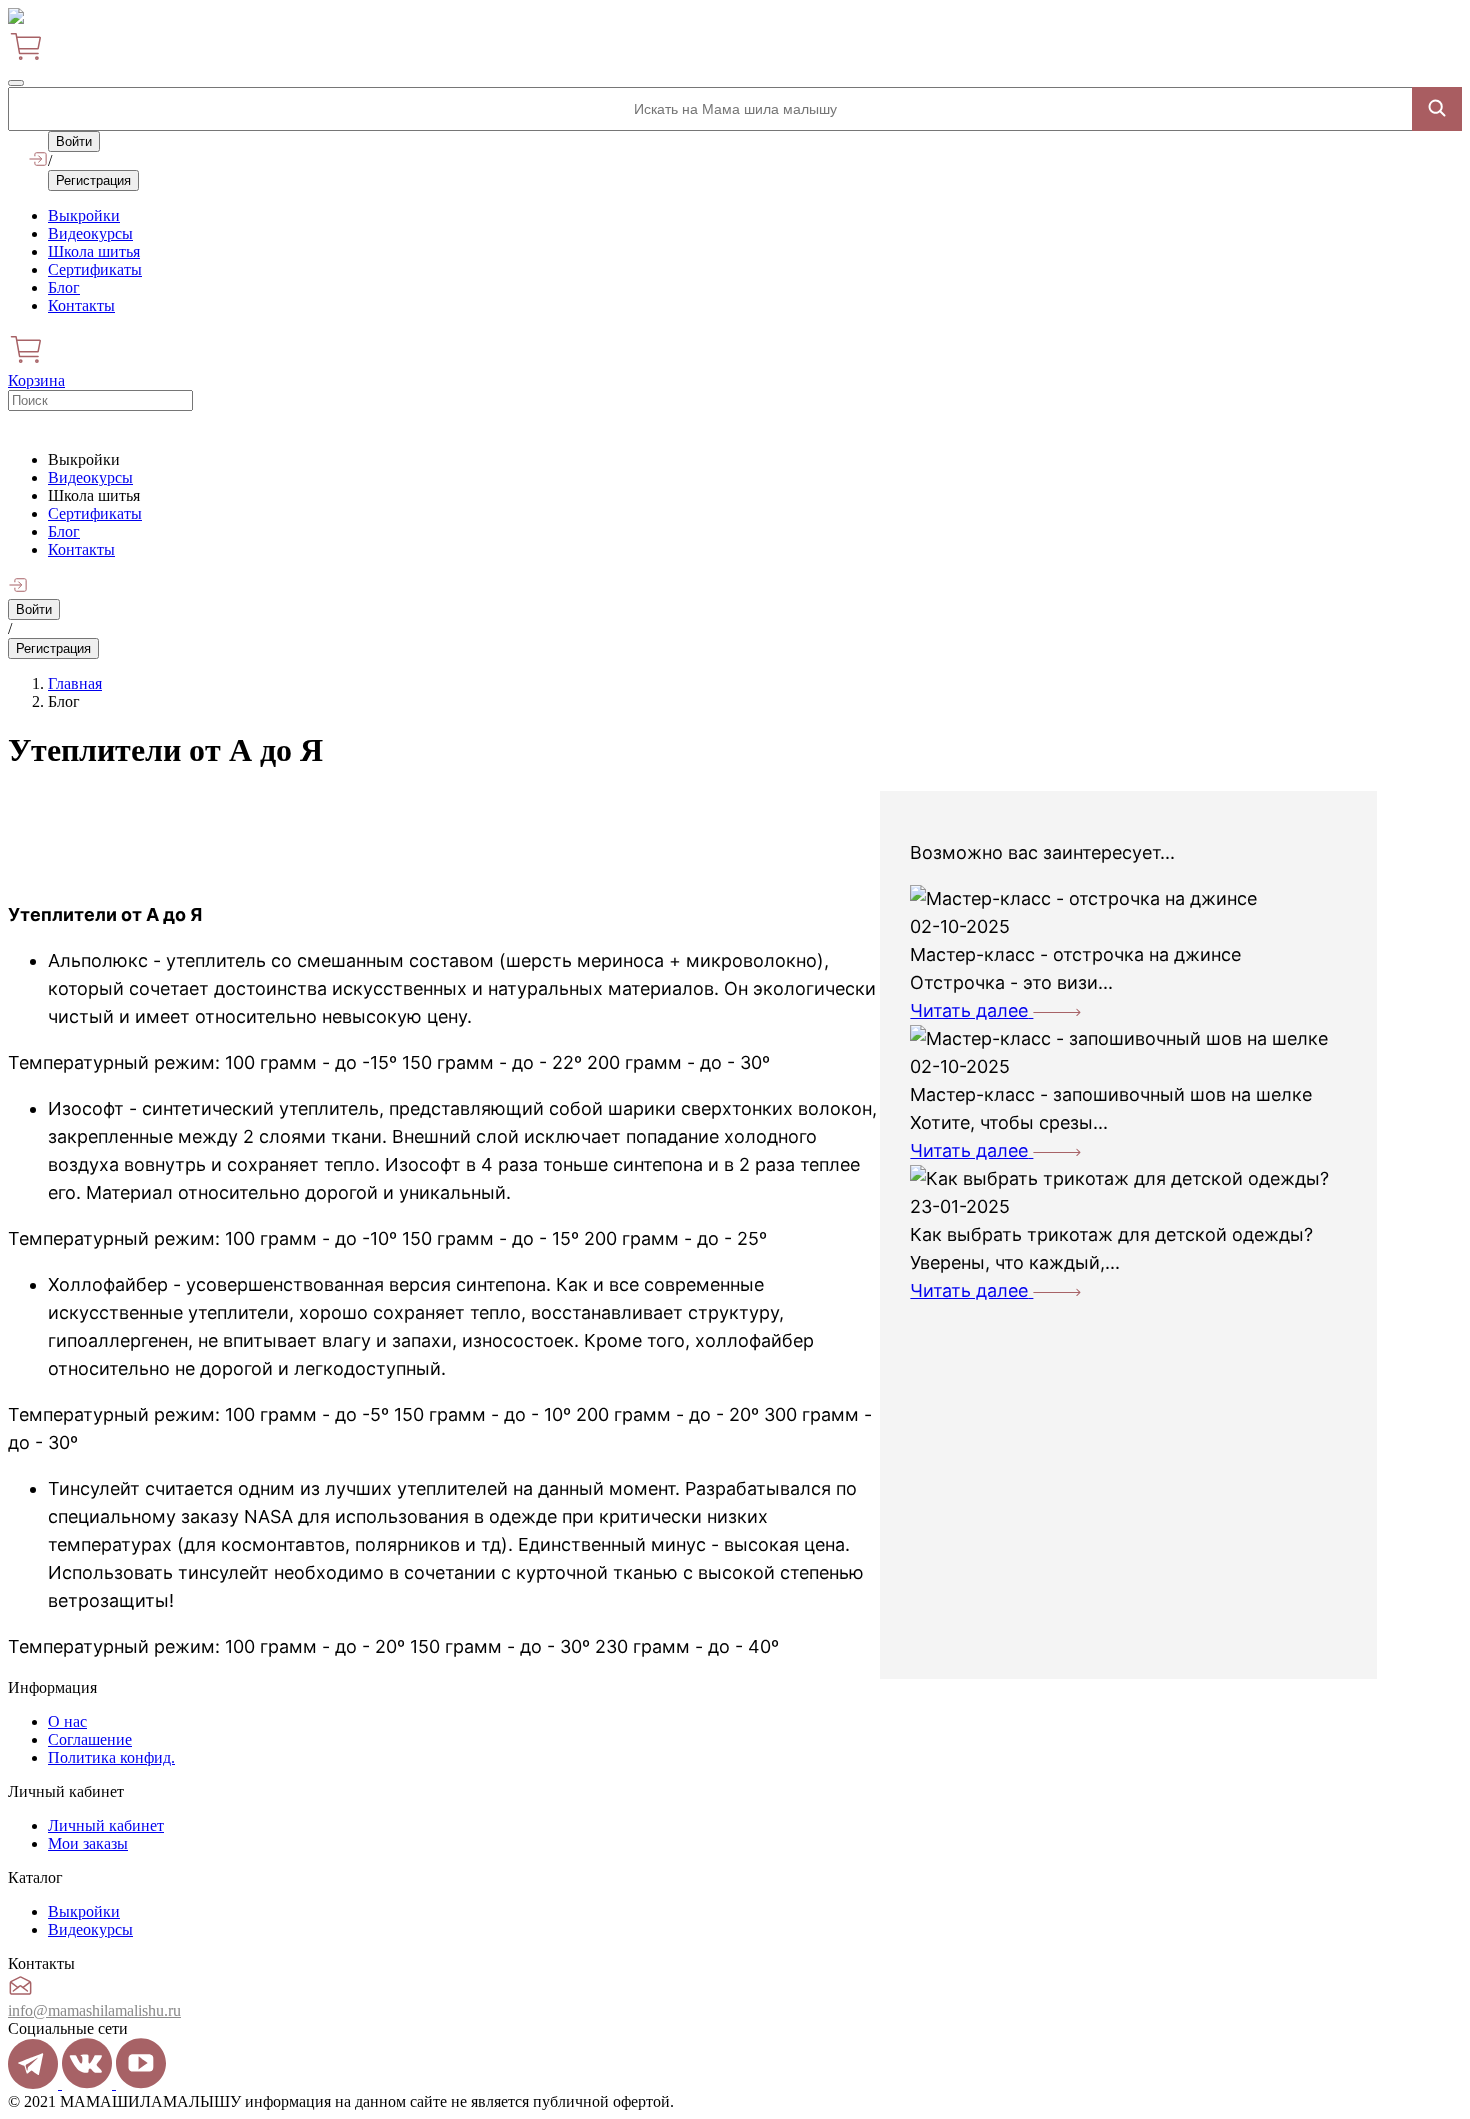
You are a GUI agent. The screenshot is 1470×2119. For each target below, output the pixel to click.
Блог (64, 287)
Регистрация (93, 180)
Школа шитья (94, 251)
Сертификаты (95, 269)
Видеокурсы (90, 233)
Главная (75, 683)
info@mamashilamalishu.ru (94, 2010)
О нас (67, 1721)
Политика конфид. (111, 1757)
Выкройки (84, 215)
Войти (74, 141)
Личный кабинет (106, 1825)
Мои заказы (88, 1843)
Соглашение (90, 1739)
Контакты (81, 305)
